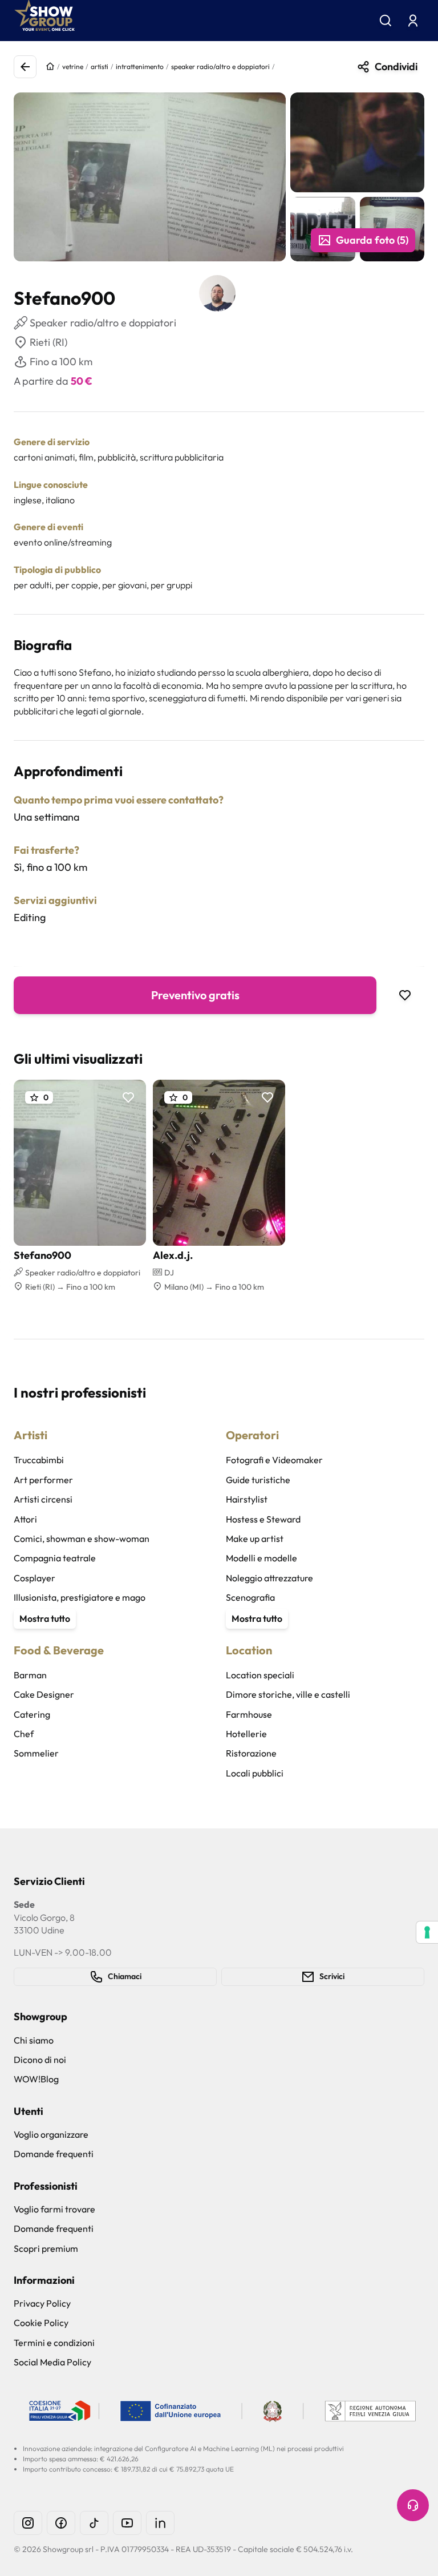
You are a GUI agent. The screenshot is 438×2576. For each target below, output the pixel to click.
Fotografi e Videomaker (274, 1460)
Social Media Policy (52, 2362)
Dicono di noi (40, 2060)
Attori (25, 1519)
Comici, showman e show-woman (82, 1539)
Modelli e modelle (261, 1558)
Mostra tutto (45, 1618)
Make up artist (255, 1539)
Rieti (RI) (48, 342)
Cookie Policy (41, 2323)
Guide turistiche (258, 1480)
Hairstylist (247, 1499)
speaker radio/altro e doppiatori (220, 66)
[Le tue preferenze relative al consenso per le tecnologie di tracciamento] (427, 1932)
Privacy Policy (42, 2303)
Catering (32, 1714)
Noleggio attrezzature (269, 1578)
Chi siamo (34, 2040)
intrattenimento (140, 66)
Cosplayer (35, 1578)
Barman (30, 1675)
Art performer (43, 1480)
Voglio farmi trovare (54, 2209)
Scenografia (250, 1597)
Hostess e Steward (263, 1519)
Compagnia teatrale (55, 1558)
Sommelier (36, 1753)
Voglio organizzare (51, 2134)
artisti (100, 66)
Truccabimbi (39, 1460)
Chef (24, 1734)
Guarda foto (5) (372, 240)
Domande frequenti (54, 2154)
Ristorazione (251, 1753)
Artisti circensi (43, 1499)
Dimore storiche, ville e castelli (288, 1694)
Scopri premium (46, 2248)
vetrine (73, 66)
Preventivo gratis (195, 995)
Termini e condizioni (54, 2343)
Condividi (396, 66)
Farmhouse (249, 1714)
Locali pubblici (255, 1773)
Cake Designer (44, 1694)
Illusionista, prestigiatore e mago (80, 1597)
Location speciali (260, 1675)
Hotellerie (246, 1734)
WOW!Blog (36, 2079)
